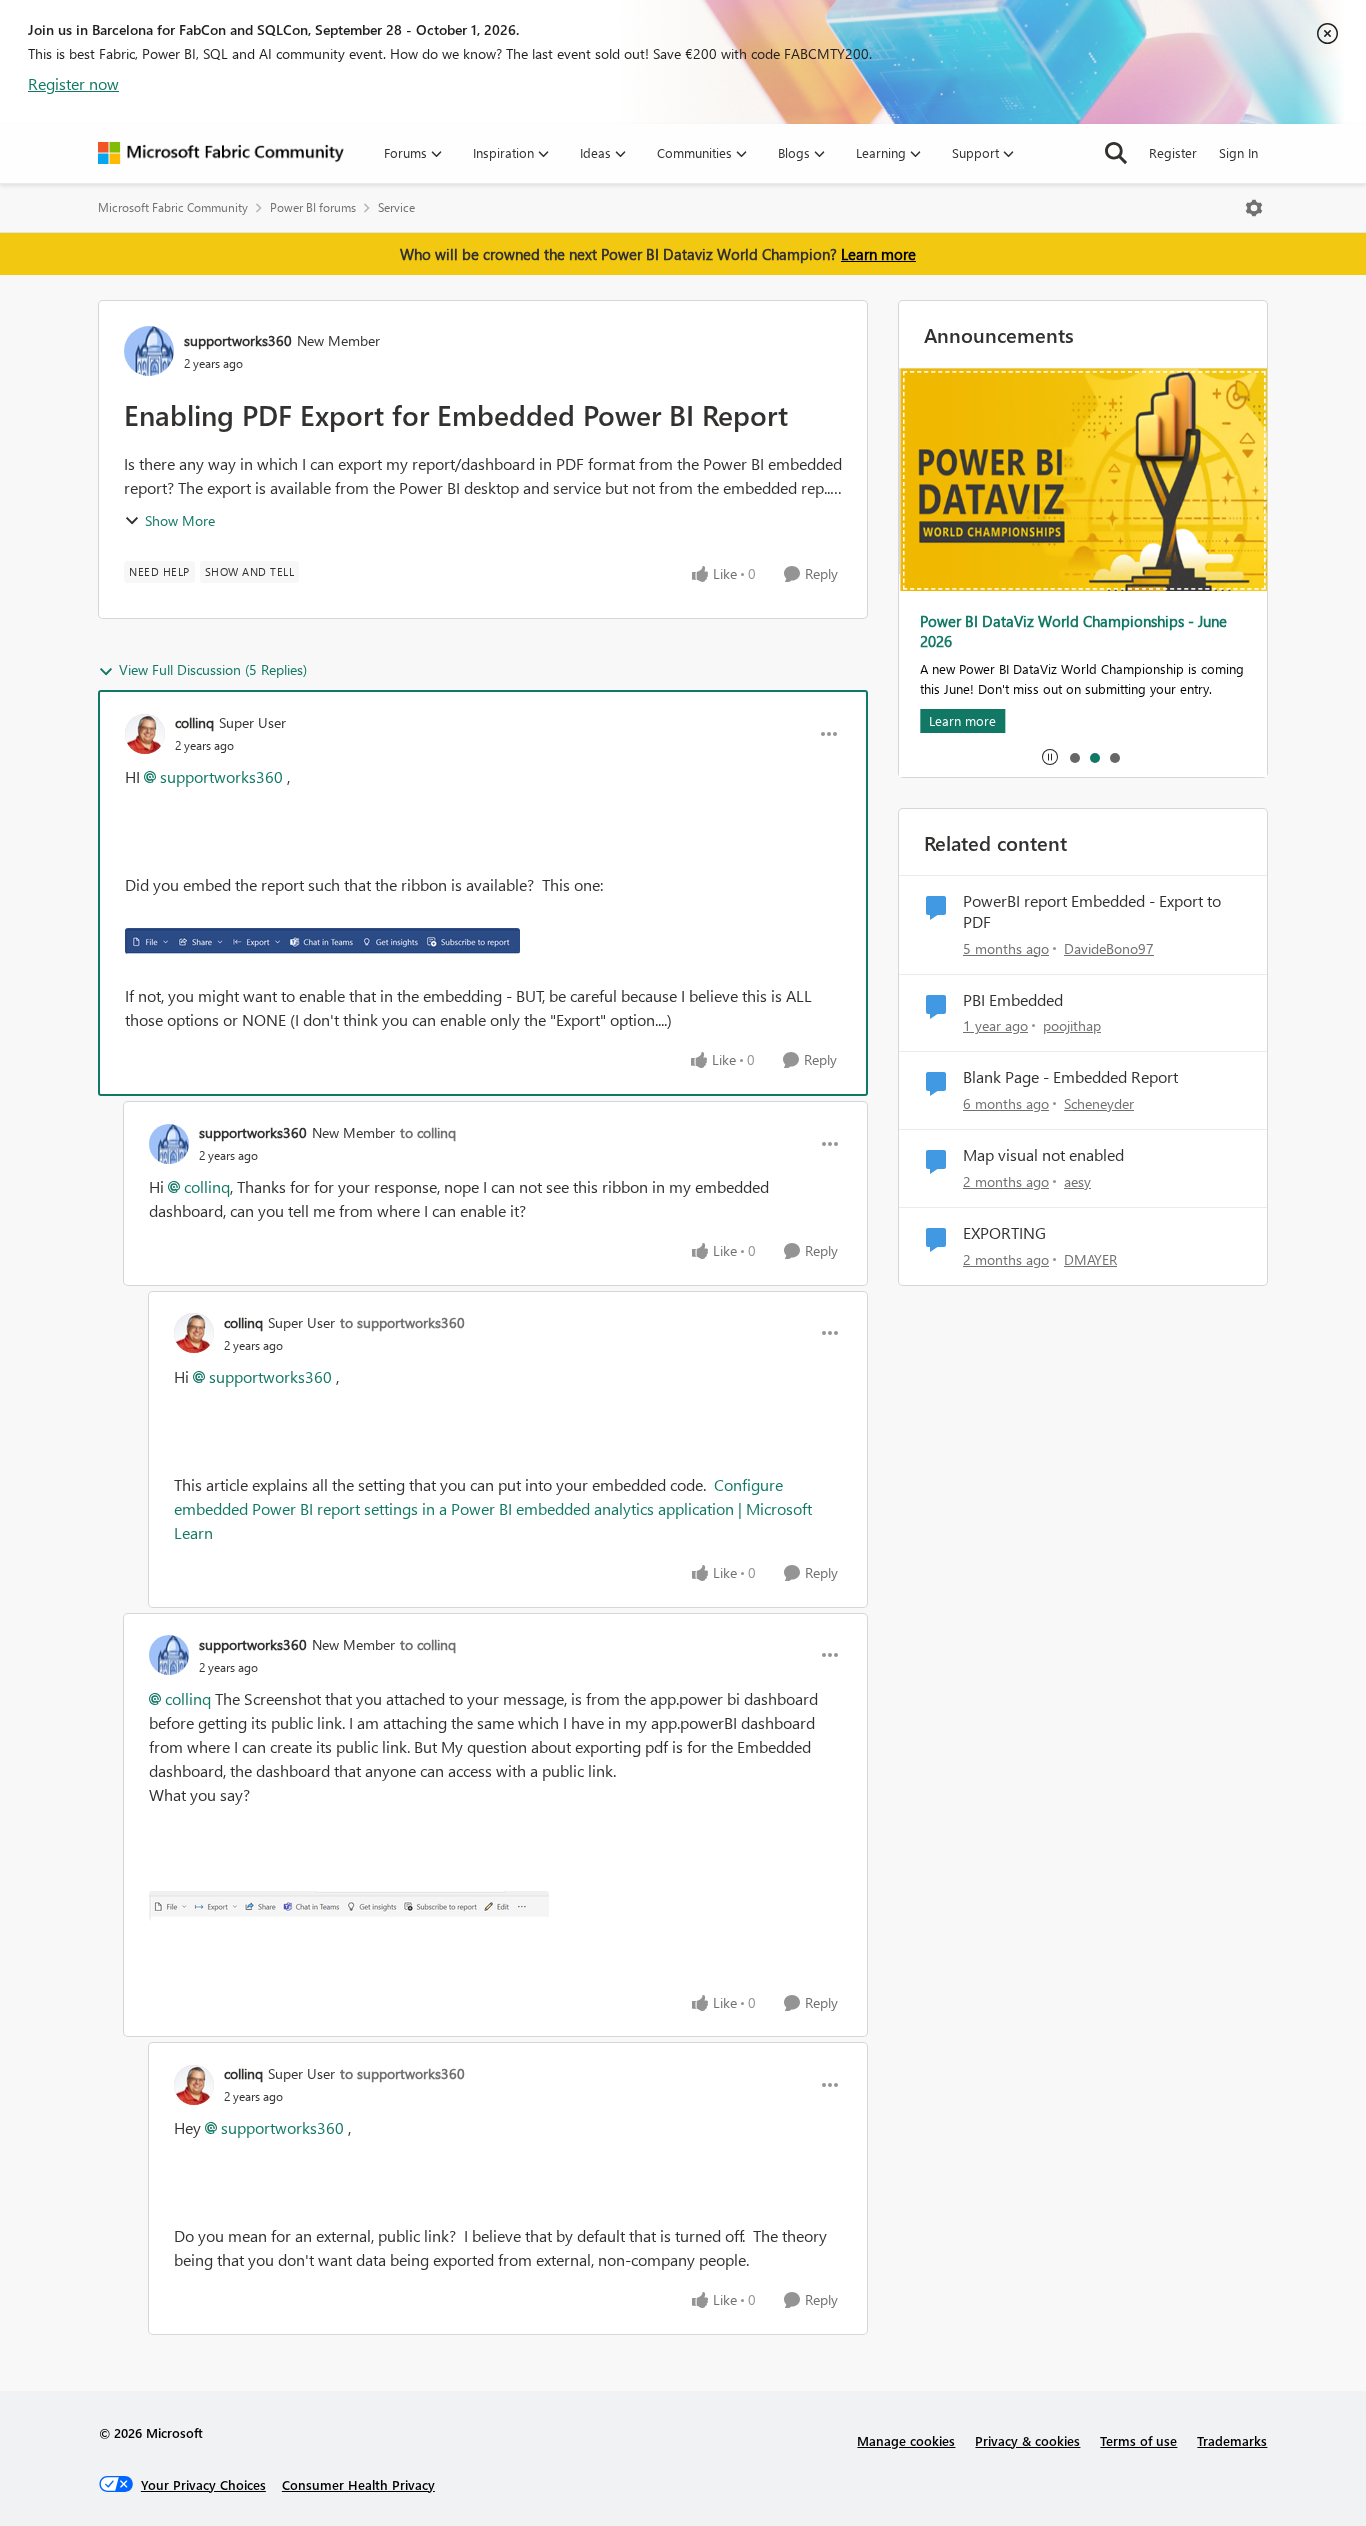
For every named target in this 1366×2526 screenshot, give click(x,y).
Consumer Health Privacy (358, 2484)
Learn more (878, 254)
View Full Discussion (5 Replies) (213, 669)
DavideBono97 (1109, 948)
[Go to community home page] (221, 153)
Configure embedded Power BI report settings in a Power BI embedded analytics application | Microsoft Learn (493, 1508)
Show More (180, 520)
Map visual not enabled (1043, 1155)
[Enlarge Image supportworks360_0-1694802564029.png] (349, 1906)
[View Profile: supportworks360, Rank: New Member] (149, 351)
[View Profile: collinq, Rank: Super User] (145, 734)
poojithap (1072, 1025)
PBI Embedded (1013, 1000)
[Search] (1116, 153)
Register (1173, 152)
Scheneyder (1099, 1103)
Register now (73, 83)
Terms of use (1138, 2440)
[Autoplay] (1050, 757)
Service (396, 207)
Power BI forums (313, 207)
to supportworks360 (402, 1322)
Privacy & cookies (1027, 2440)
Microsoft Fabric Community (173, 207)
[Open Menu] (1254, 208)
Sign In (1238, 152)
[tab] (1074, 757)
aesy (1077, 1181)
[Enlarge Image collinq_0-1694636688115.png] (322, 940)
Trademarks (1232, 2440)
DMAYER (1090, 1259)
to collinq (428, 1132)
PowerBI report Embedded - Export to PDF (1092, 911)
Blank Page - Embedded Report (1070, 1077)
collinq (194, 722)
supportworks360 (238, 340)
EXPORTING (1004, 1233)
